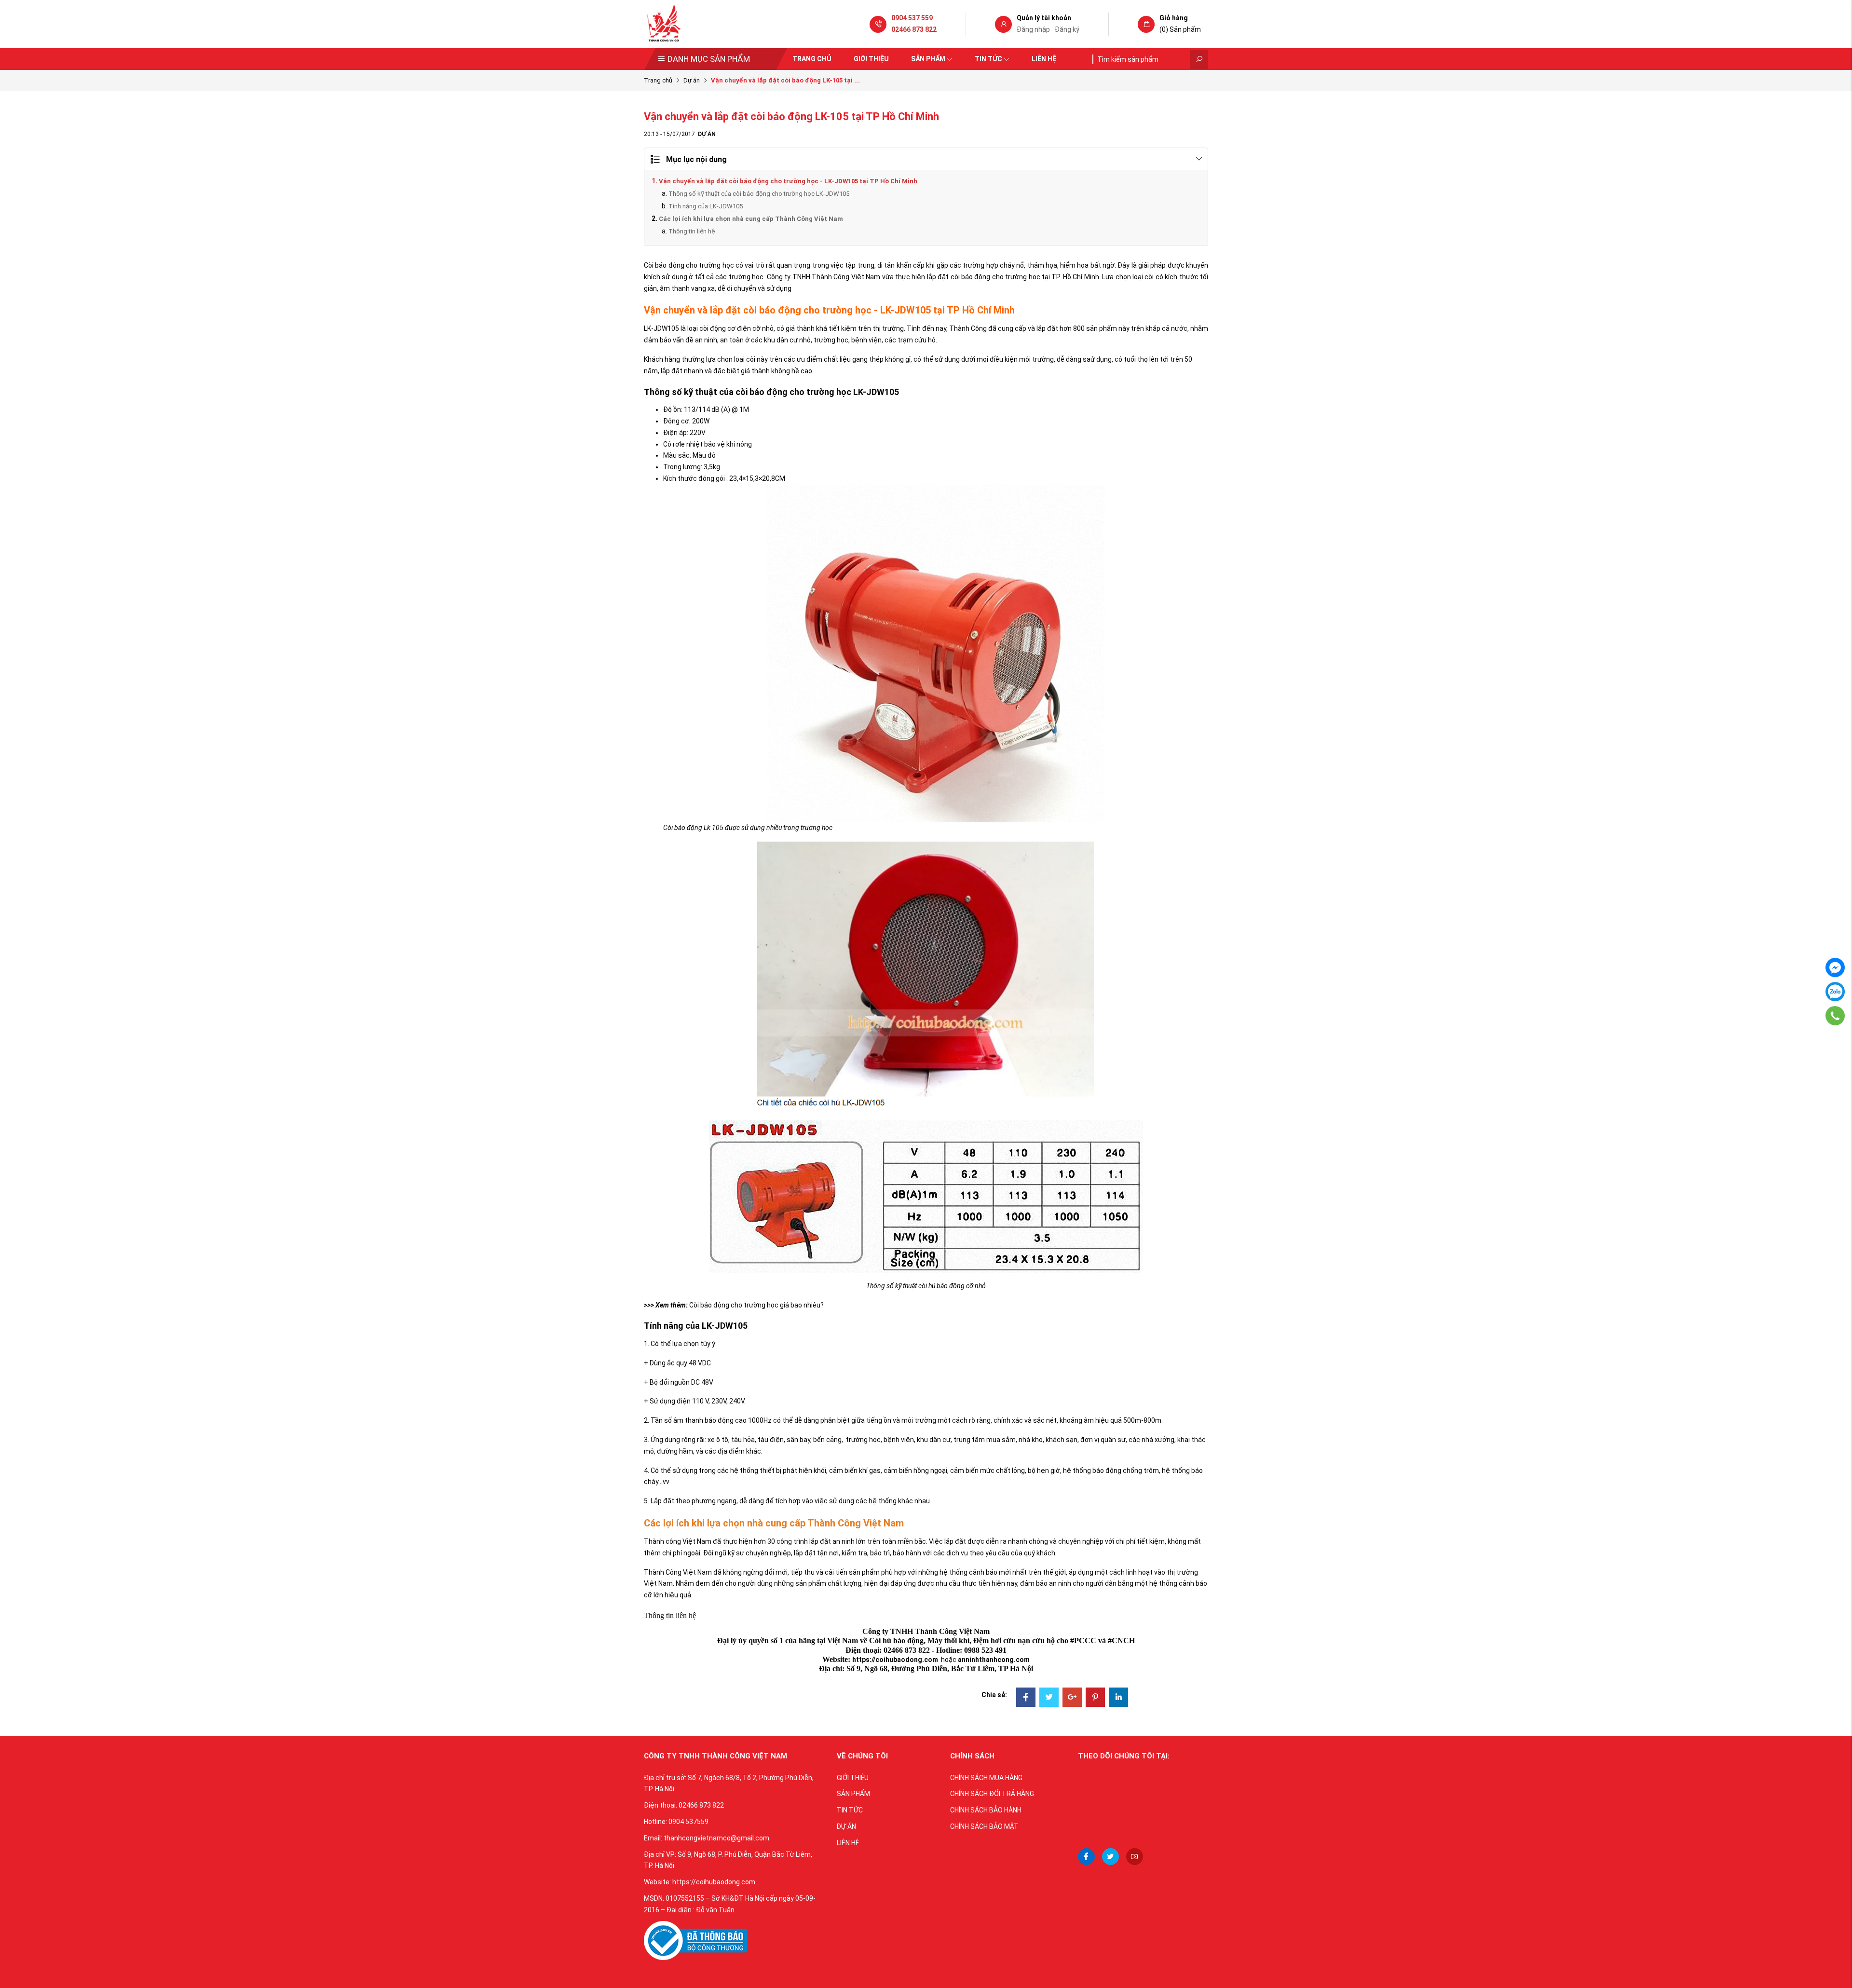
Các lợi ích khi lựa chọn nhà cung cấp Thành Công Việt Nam (751, 219)
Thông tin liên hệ (692, 231)
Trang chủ (812, 59)
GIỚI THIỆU (853, 1778)
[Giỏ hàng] (1146, 25)
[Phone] (1835, 1016)
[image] (696, 1940)
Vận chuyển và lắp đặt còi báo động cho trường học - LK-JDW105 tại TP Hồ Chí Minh (788, 181)
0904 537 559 (912, 18)
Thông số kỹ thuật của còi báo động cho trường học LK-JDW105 (759, 194)
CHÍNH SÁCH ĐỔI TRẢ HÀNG (992, 1794)
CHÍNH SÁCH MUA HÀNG (986, 1778)
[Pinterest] (1095, 1698)
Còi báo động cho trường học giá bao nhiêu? (756, 1305)
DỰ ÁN (846, 1826)
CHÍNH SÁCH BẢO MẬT (984, 1826)
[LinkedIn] (1118, 1698)
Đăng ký (1067, 29)
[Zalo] (1835, 992)
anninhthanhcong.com (994, 1660)
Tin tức (988, 59)
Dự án (692, 80)
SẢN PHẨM (853, 1794)
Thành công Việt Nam (678, 1541)
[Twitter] (1049, 1698)
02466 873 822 (914, 29)
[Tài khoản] (1003, 25)
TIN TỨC (850, 1810)
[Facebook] (1026, 1698)
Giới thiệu (871, 59)
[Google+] (1072, 1698)
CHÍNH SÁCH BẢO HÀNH (986, 1810)
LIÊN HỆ (848, 1843)
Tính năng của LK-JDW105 (706, 206)
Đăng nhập (1033, 29)
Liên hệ (1044, 59)
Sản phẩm (928, 59)
